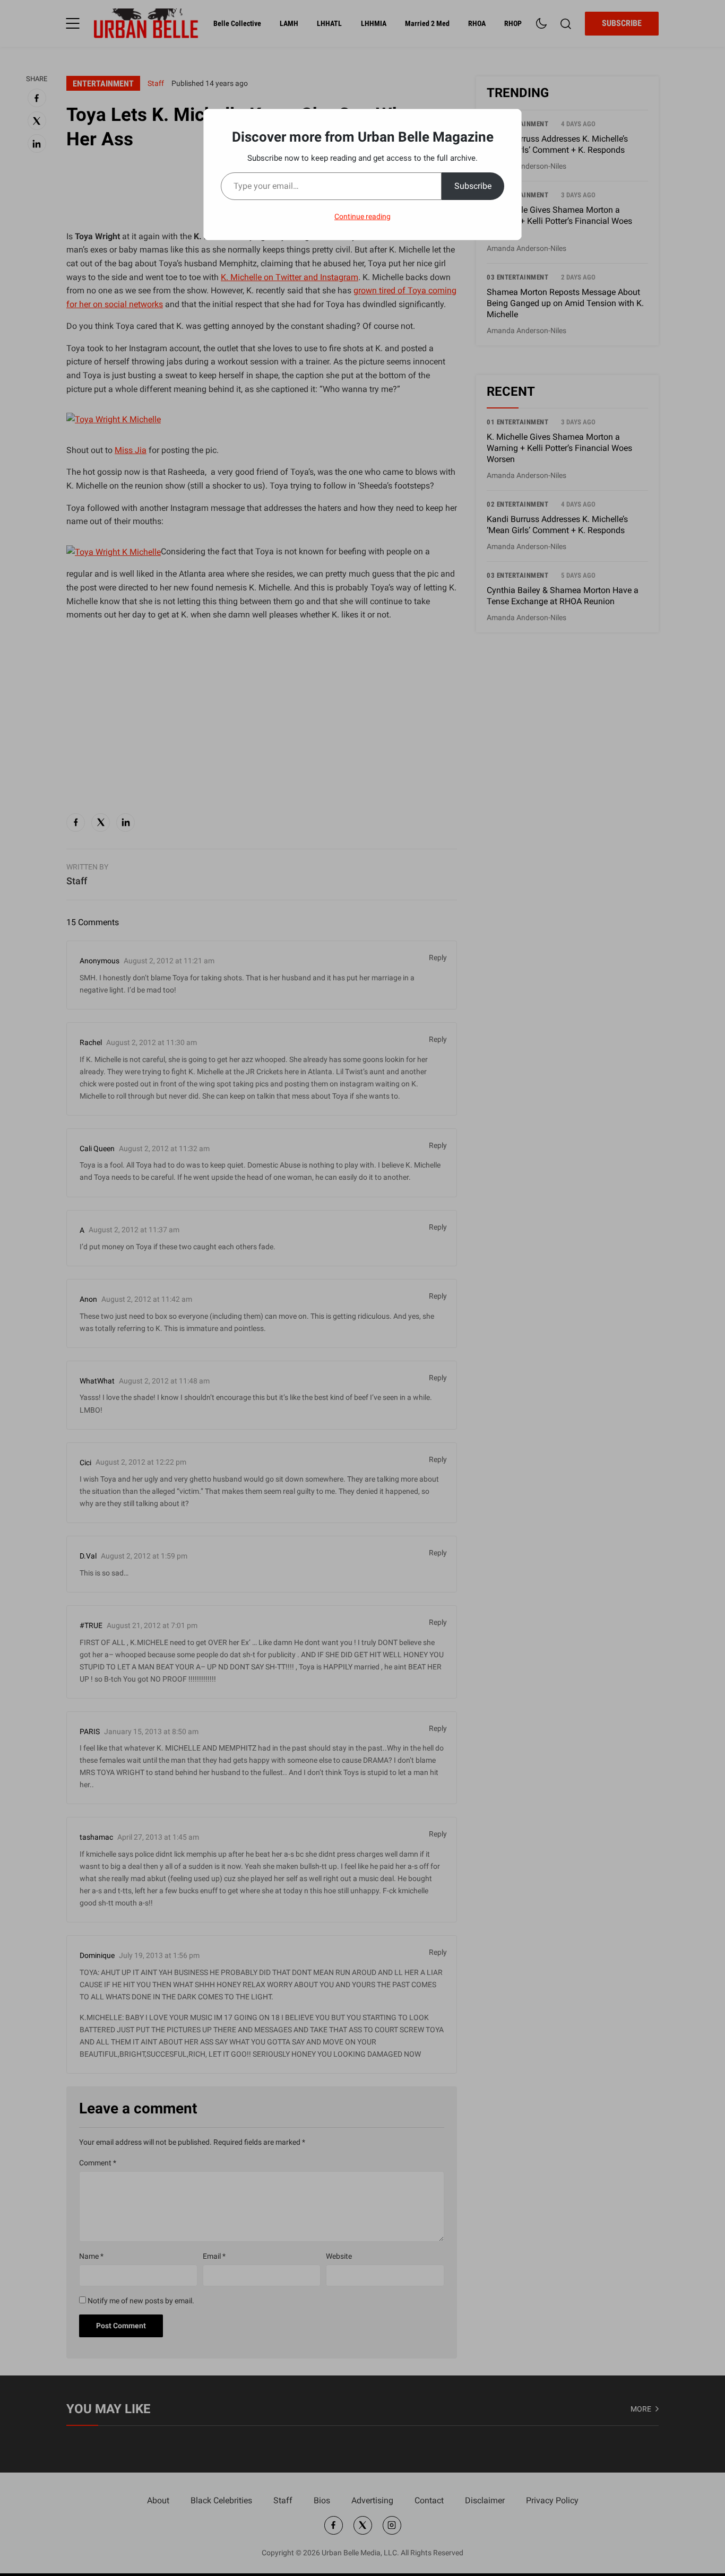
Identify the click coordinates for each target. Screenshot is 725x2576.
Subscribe (473, 186)
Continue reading (362, 216)
